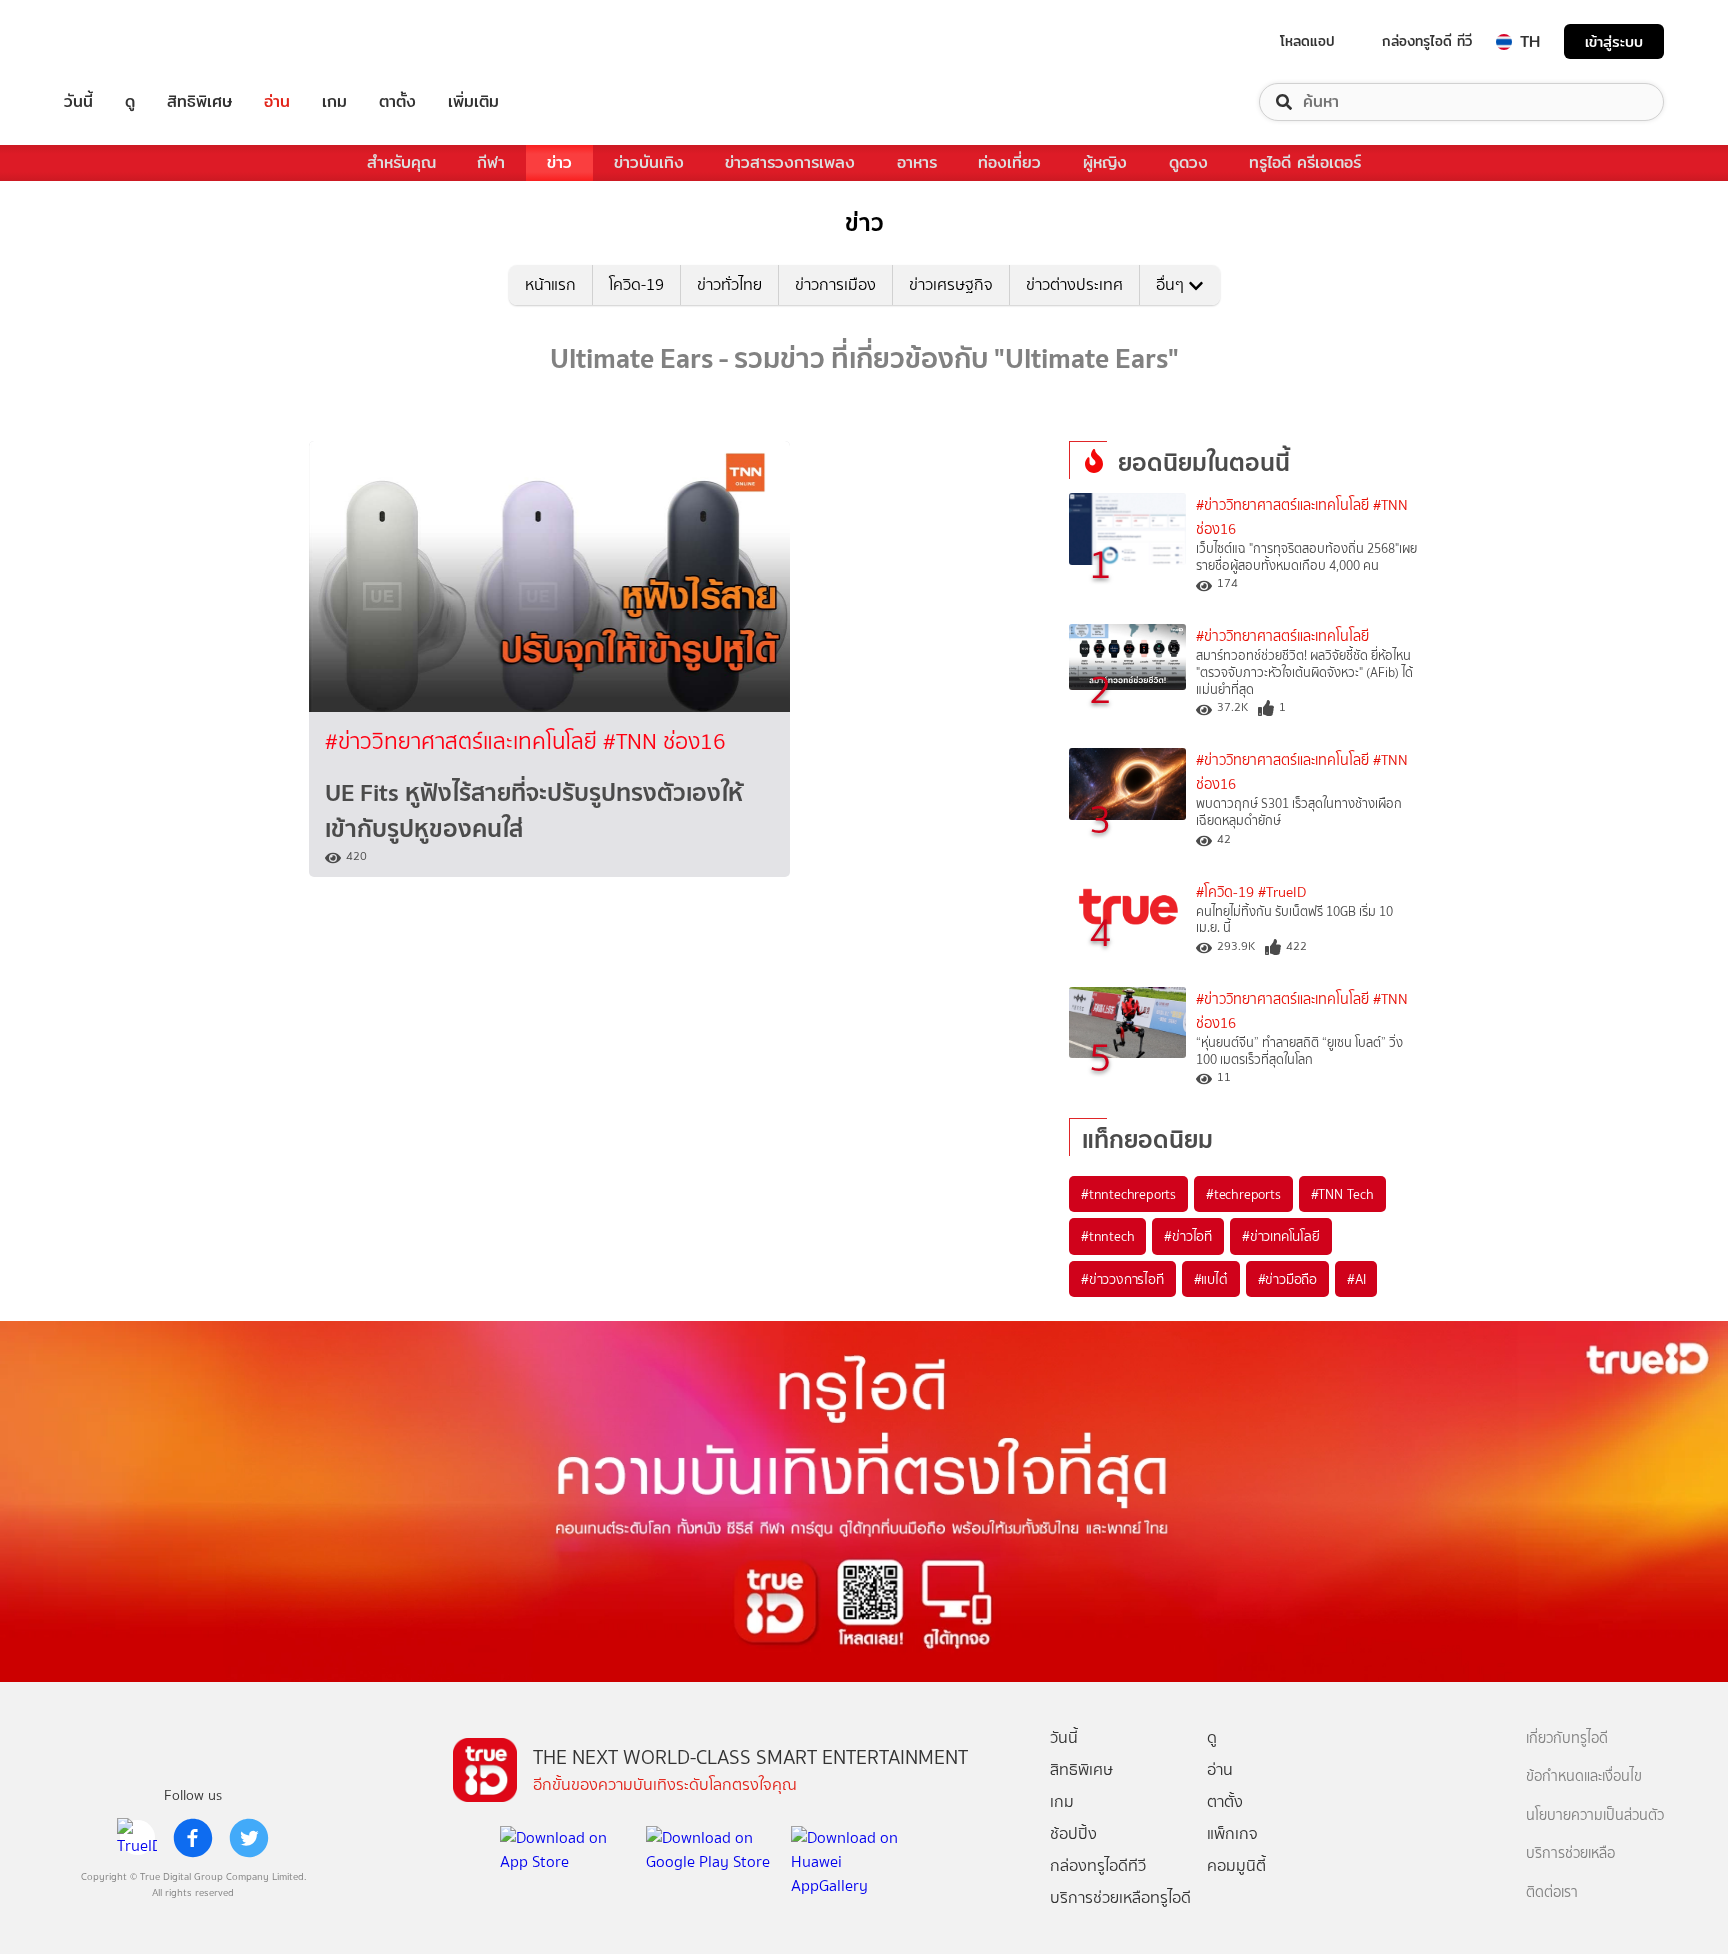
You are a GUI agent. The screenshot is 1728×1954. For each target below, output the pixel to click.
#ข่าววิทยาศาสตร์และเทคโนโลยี (464, 741)
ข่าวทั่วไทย (729, 284)
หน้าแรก (550, 284)
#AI (1356, 1279)
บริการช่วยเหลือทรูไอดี (1120, 1897)
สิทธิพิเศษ (199, 102)
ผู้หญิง (1105, 162)
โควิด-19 (636, 284)
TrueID (124, 41)
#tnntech (1107, 1236)
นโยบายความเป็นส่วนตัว (1595, 1815)
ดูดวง (1188, 162)
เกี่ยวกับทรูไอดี (1567, 1738)
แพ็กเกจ (1232, 1833)
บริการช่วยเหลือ (1570, 1853)
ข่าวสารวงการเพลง (790, 162)
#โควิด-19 (1225, 892)
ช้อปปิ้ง (1073, 1833)
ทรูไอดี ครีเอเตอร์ (1305, 162)
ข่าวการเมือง (835, 284)
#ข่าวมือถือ (1287, 1279)
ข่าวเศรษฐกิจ (951, 284)
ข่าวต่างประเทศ (1074, 284)
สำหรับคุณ (401, 162)
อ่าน (277, 102)
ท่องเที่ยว (1009, 162)
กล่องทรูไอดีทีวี (1098, 1865)
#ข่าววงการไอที (1122, 1279)
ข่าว (559, 162)
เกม (334, 102)
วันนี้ (78, 102)
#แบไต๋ (1211, 1279)
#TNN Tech (1342, 1194)
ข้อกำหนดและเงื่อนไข (1584, 1776)
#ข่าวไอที (1188, 1236)
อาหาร (917, 162)
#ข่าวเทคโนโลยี (1281, 1236)
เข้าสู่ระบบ (1614, 41)
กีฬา (491, 162)
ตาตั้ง (397, 102)
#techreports (1243, 1194)
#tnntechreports (1128, 1194)
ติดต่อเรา (1552, 1892)
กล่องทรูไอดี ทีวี (1427, 41)
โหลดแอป (1307, 41)
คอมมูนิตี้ (1236, 1865)
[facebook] (193, 1838)
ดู (130, 102)
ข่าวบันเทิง (649, 162)
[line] (137, 1838)
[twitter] (249, 1838)
